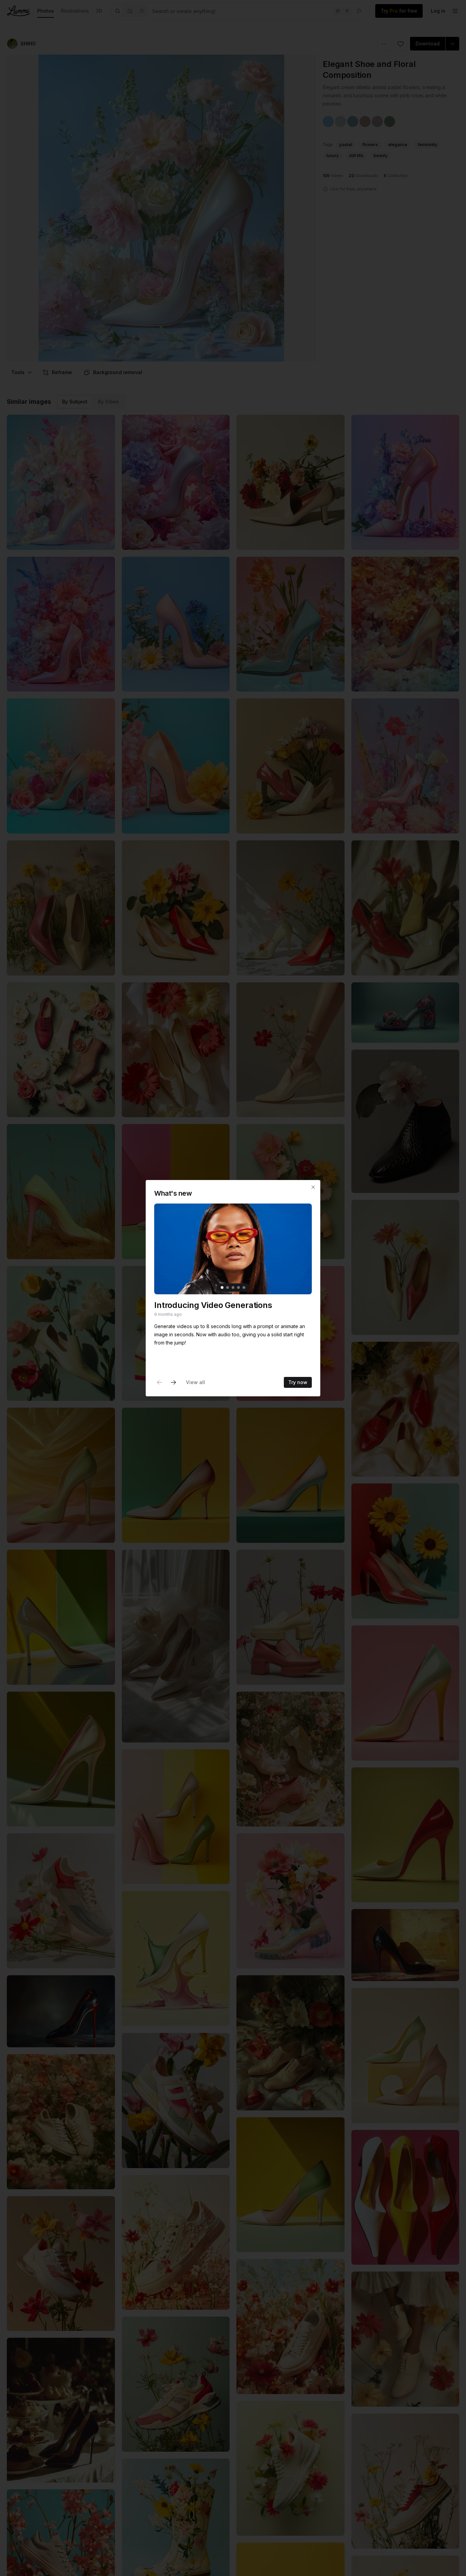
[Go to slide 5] (244, 1287)
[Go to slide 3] (233, 1287)
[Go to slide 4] (238, 1287)
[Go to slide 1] (222, 1287)
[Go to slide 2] (228, 1287)
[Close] (313, 1187)
